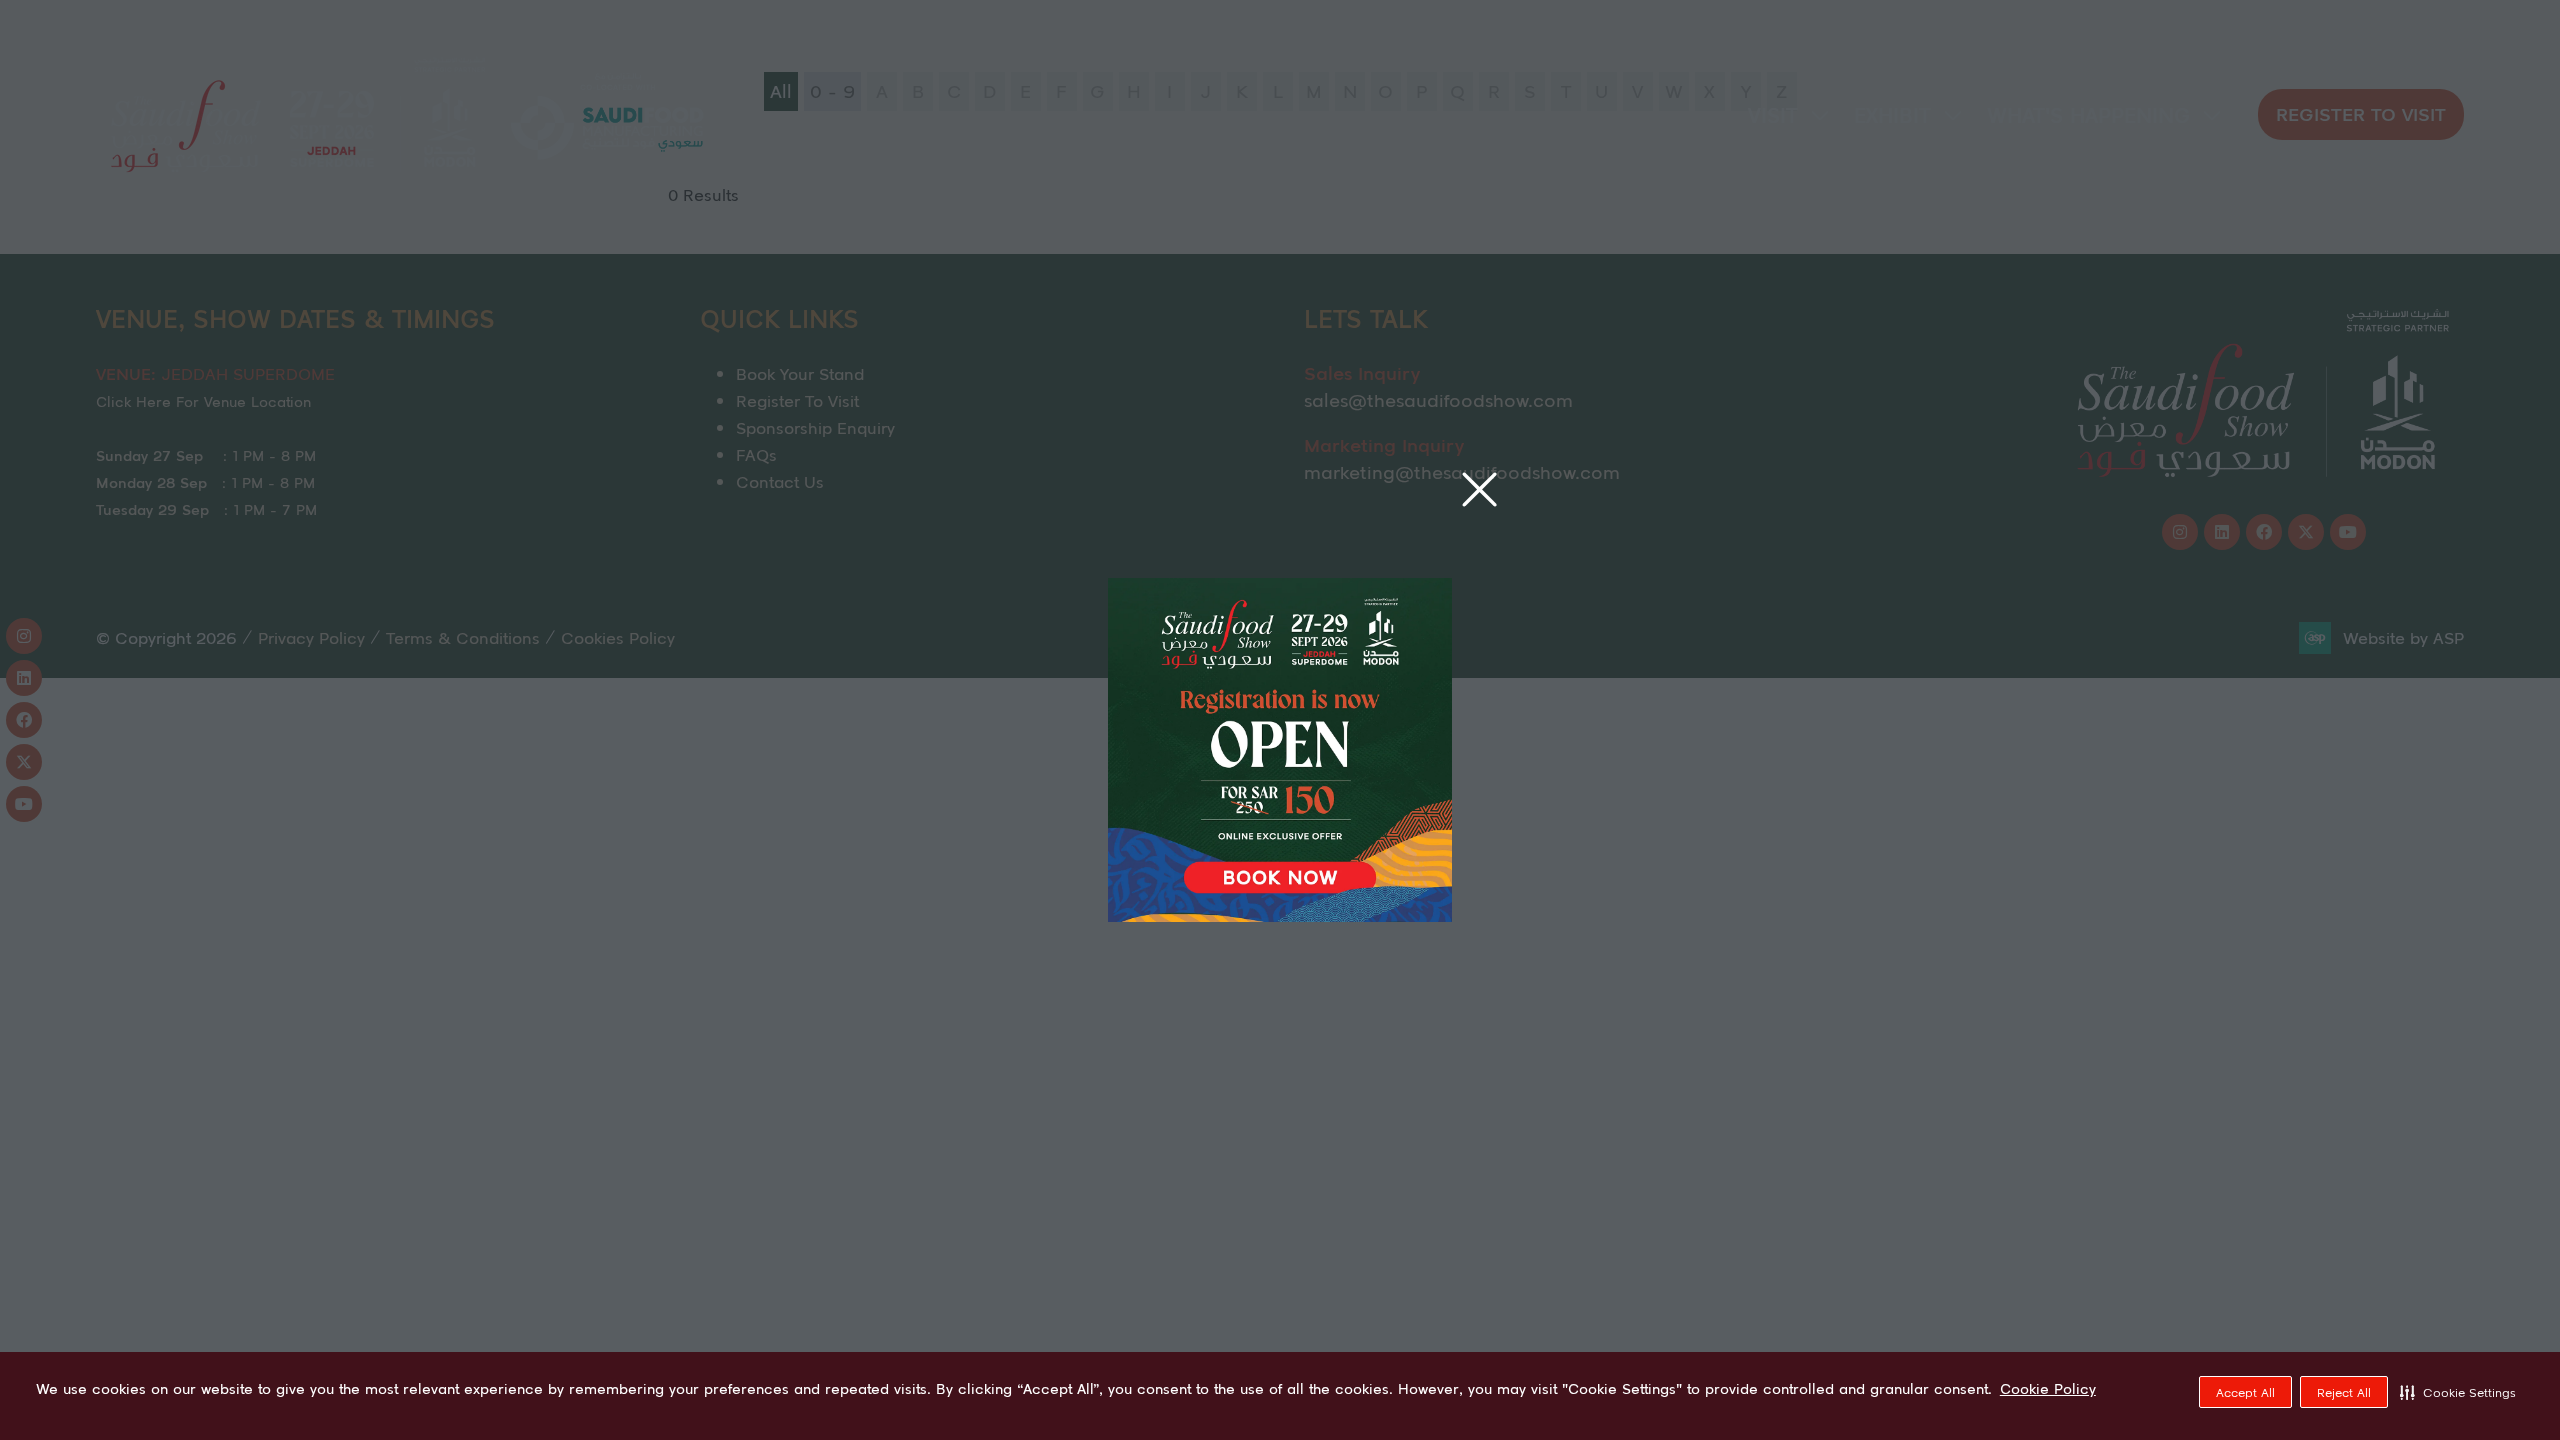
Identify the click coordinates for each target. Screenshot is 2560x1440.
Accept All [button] (2245, 1392)
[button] (2458, 1392)
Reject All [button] (2344, 1392)
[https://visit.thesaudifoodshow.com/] (1280, 915)
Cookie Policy (2048, 1389)
